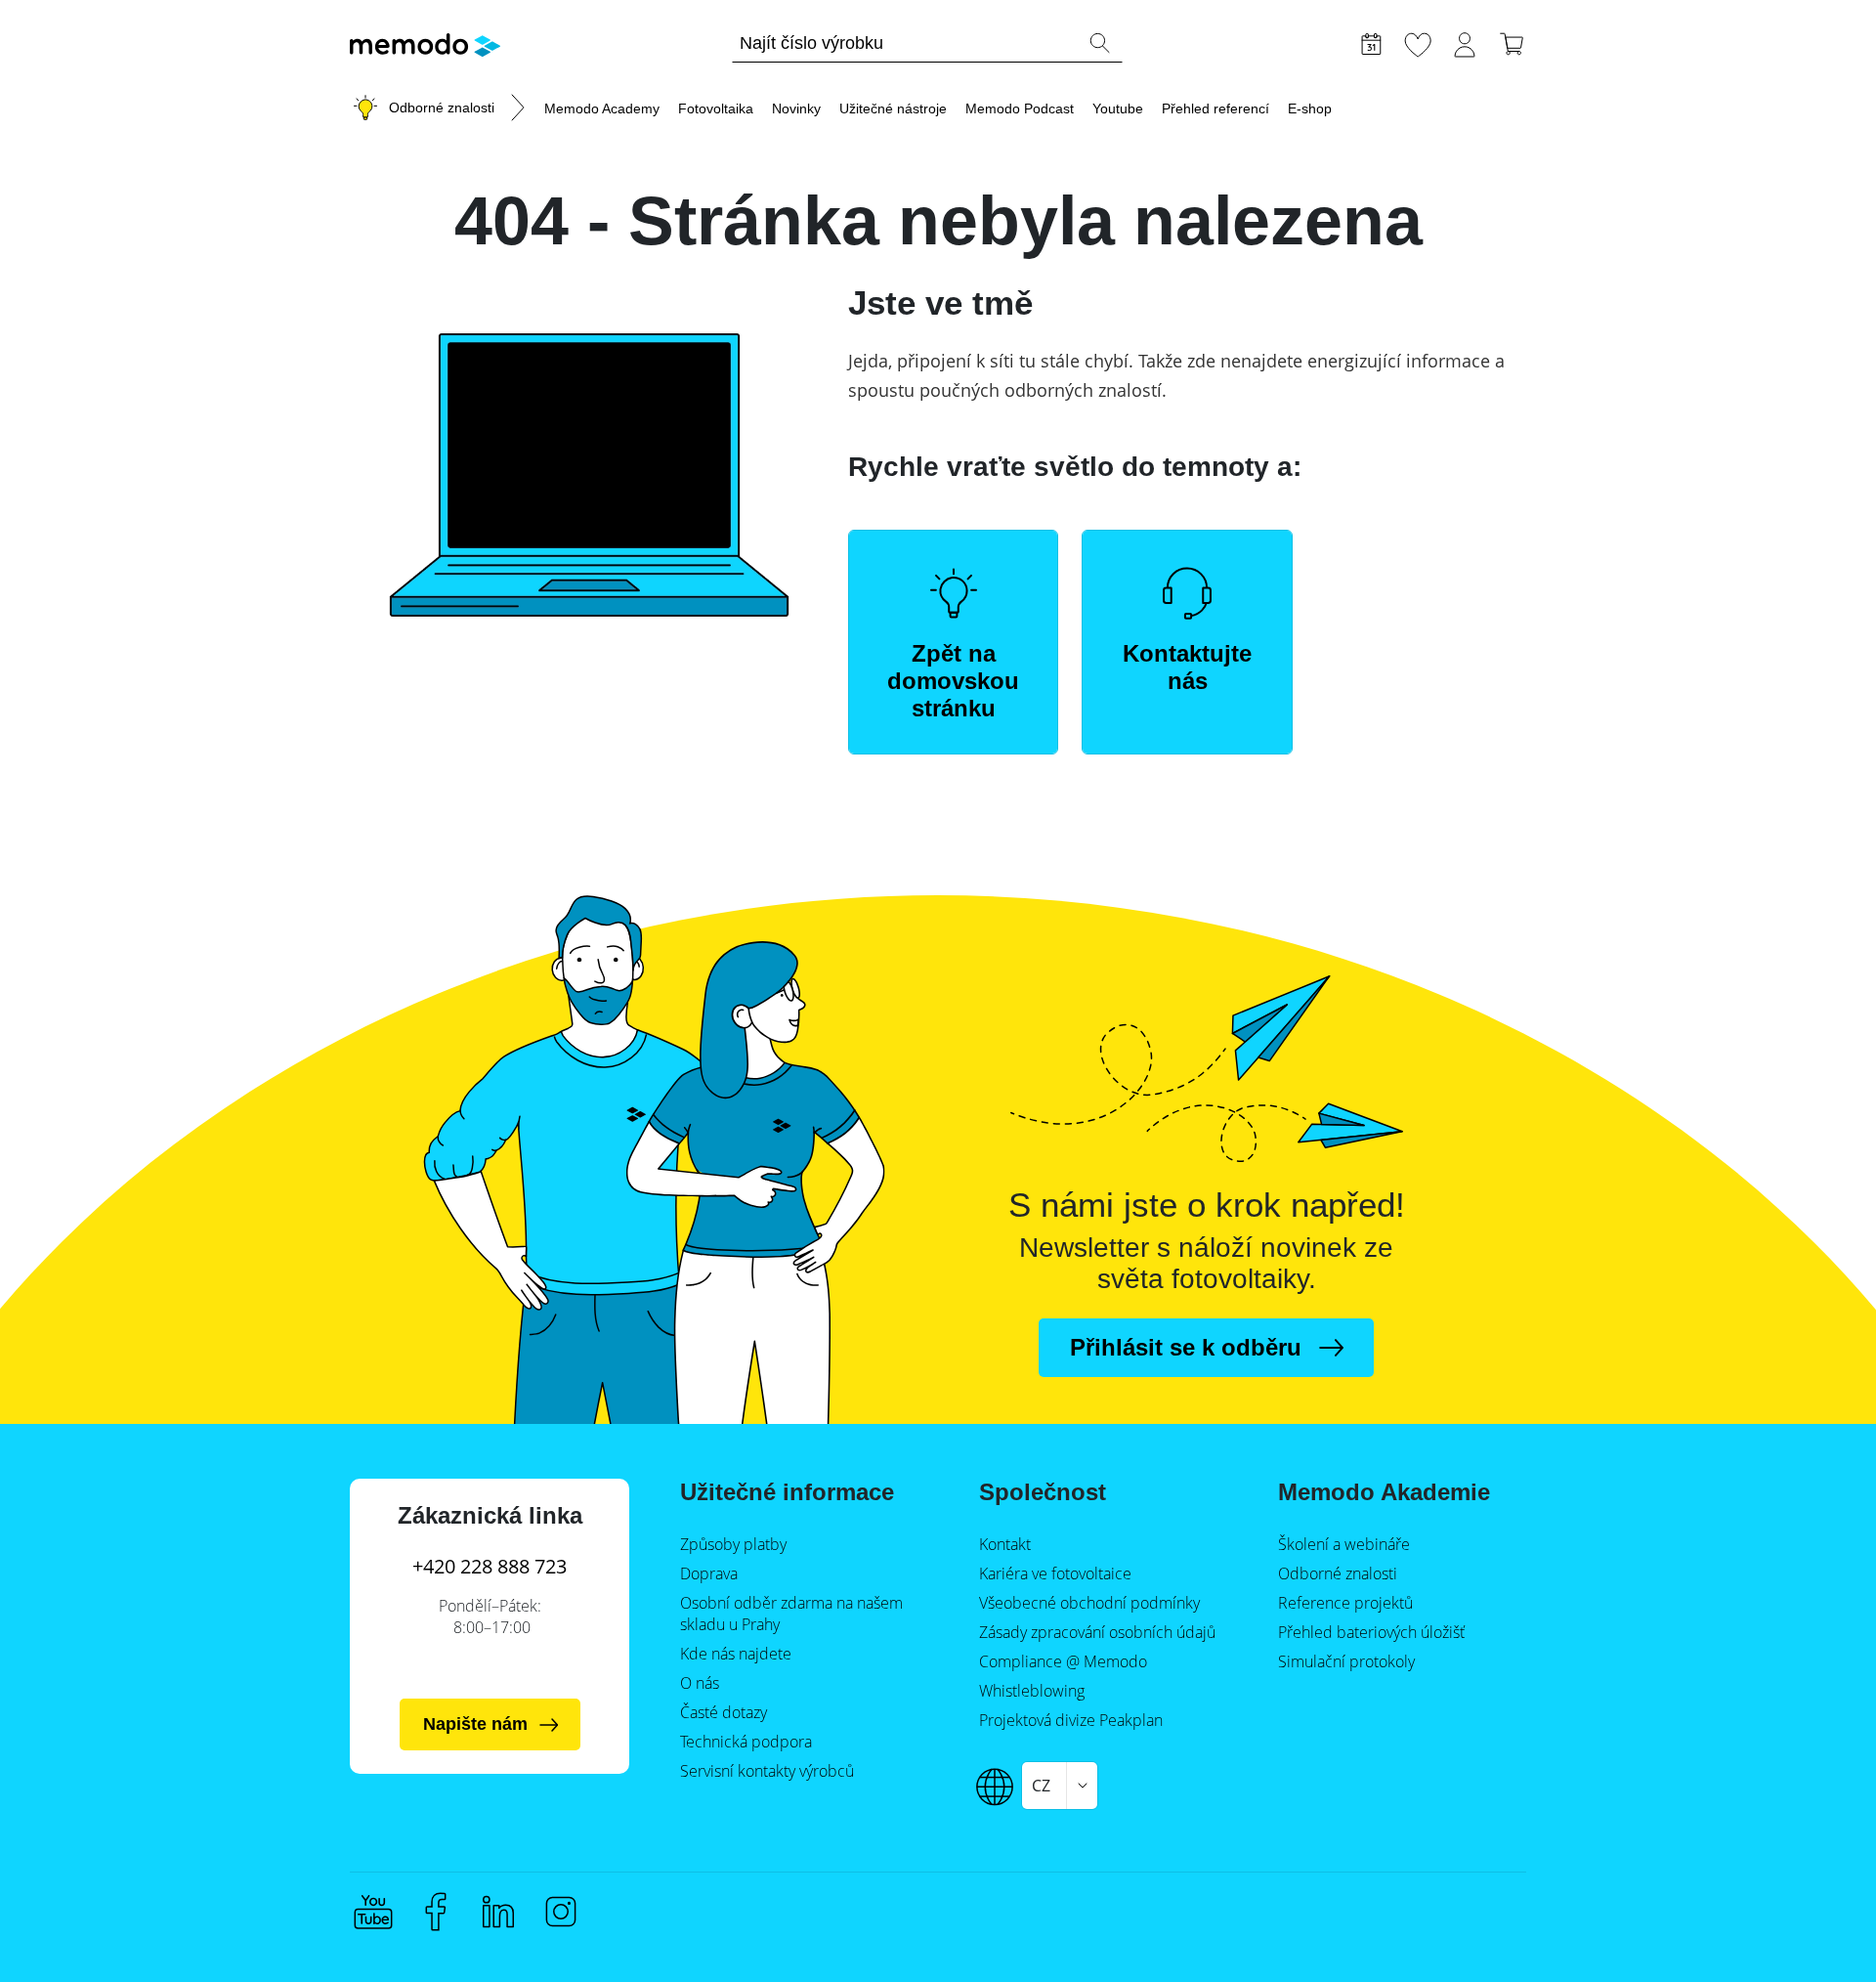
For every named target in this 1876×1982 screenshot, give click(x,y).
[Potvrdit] (1099, 43)
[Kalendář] (1371, 42)
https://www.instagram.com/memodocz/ (561, 1912)
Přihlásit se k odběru (1186, 1347)
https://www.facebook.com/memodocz (436, 1912)
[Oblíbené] (1418, 42)
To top (1813, 1930)
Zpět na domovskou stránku (953, 681)
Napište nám (475, 1724)
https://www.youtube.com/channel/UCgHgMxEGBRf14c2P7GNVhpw (373, 1912)
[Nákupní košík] (1512, 42)
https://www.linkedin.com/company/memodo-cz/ (498, 1912)
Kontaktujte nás (1187, 667)
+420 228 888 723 (490, 1566)
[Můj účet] (1465, 42)
